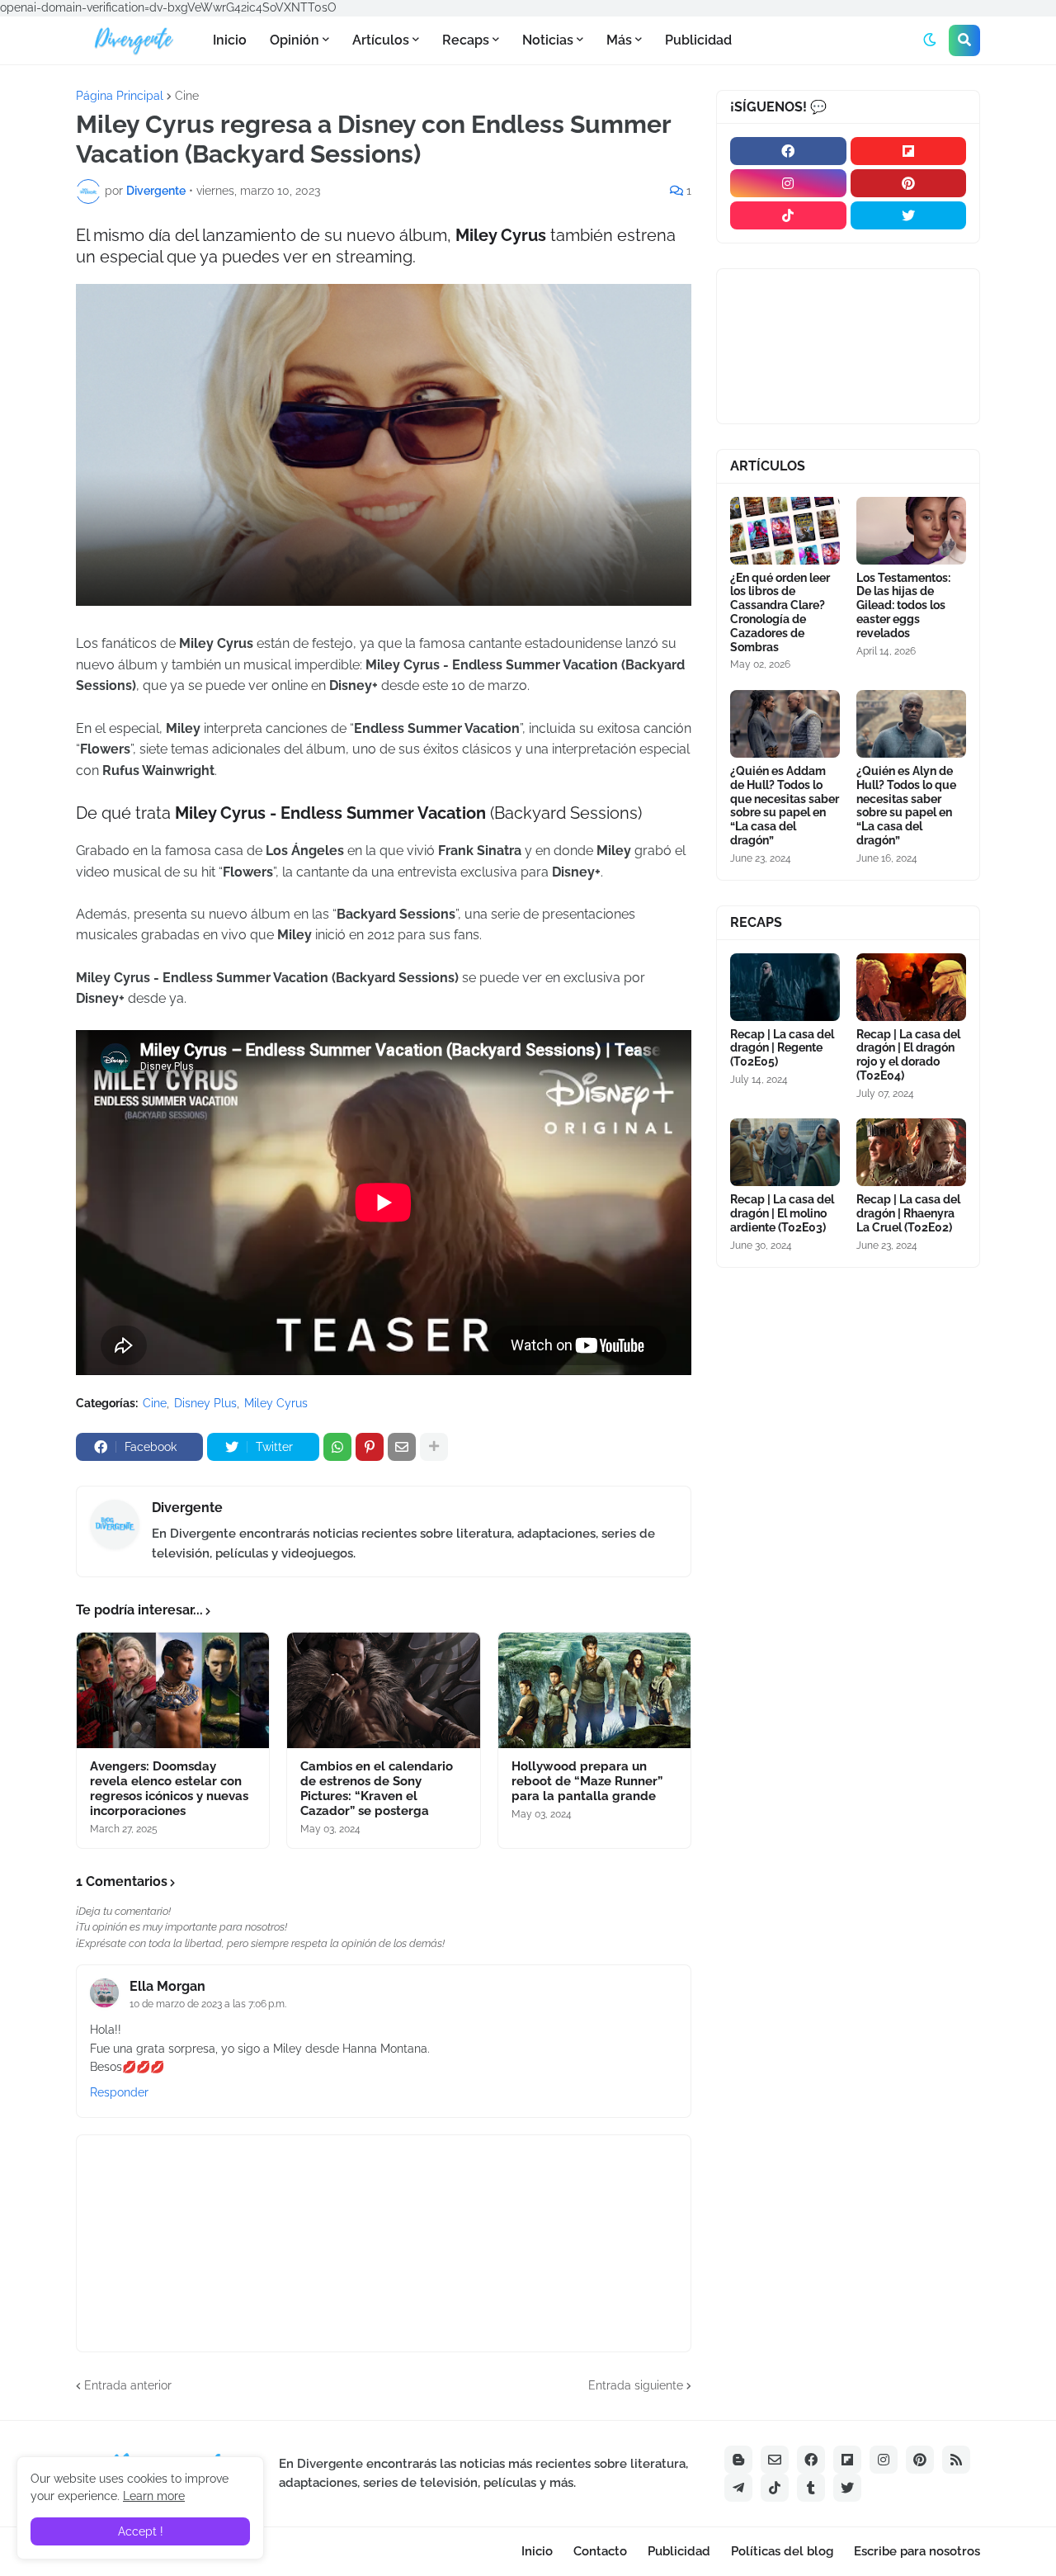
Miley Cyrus (276, 1403)
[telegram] (738, 2488)
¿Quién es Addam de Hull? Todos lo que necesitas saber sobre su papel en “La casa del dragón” (785, 806)
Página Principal (120, 96)
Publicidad (679, 2551)
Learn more (154, 2496)
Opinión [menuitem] (295, 40)
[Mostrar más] (434, 1447)
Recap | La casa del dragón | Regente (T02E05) (782, 1048)
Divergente (187, 1508)
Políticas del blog (782, 2551)
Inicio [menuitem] (230, 40)
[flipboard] (909, 151)
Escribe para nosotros (917, 2551)
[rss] (956, 2460)
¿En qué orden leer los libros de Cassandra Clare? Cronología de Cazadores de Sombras (780, 612)
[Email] (402, 1447)
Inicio (537, 2551)
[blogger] (738, 2460)
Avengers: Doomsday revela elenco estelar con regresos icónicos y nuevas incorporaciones (169, 1789)
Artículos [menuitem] (381, 40)
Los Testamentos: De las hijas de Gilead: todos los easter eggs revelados (903, 605)
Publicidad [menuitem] (698, 40)
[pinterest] (909, 183)
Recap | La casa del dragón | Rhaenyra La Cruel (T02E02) (908, 1213)
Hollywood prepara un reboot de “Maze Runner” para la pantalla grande (587, 1781)
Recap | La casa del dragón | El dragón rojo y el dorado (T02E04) (908, 1055)
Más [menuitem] (619, 40)
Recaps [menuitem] (466, 40)
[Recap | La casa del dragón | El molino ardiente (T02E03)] (785, 1152)
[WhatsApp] (337, 1447)
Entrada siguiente (636, 2385)
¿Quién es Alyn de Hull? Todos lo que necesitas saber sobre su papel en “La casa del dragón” (906, 806)
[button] (930, 40)
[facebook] (788, 151)
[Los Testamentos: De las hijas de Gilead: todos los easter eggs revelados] (911, 531)
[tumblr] (811, 2488)
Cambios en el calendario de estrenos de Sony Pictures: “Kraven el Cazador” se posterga (377, 1789)
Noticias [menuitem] (548, 40)
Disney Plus (205, 1403)
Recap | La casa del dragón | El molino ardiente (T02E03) (782, 1213)
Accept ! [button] (141, 2531)
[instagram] (788, 183)
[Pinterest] (370, 1447)
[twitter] (909, 215)
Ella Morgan (167, 1986)
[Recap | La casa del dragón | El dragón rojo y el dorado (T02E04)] (911, 987)
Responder (119, 2092)
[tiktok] (788, 215)
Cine (187, 96)
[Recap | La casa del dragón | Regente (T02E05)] (785, 987)
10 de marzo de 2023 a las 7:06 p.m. (208, 2004)
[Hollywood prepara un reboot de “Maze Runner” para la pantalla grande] (594, 1690)
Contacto (600, 2551)
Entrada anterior (128, 2385)
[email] (775, 2460)
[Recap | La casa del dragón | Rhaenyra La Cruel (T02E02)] (911, 1152)
